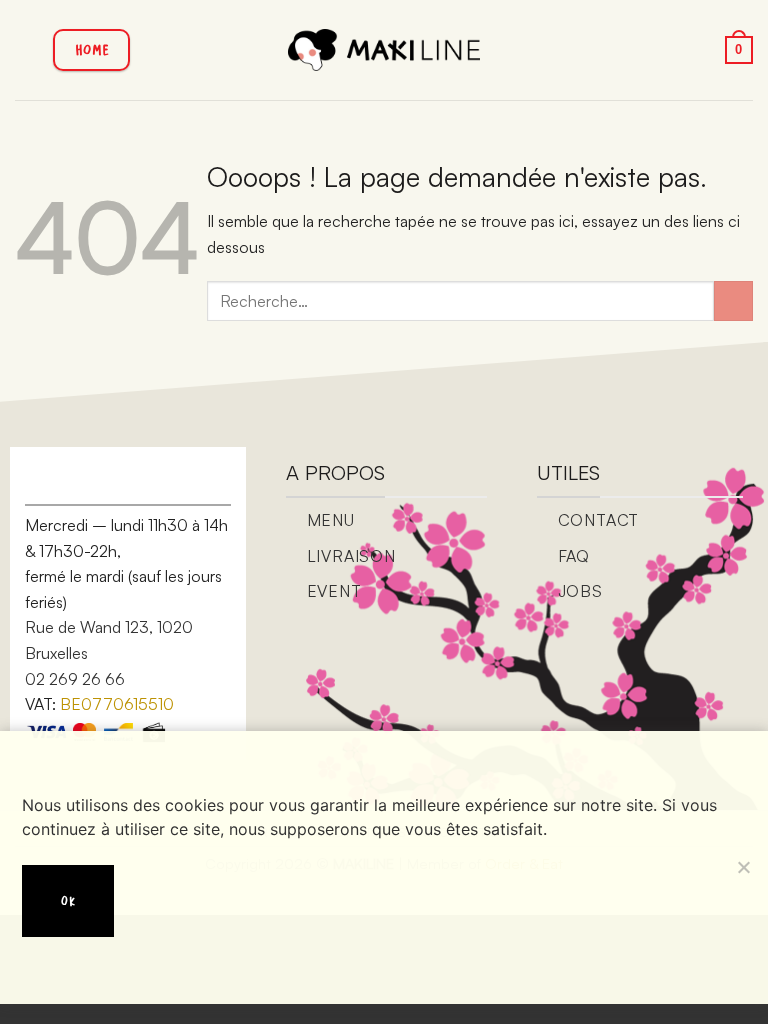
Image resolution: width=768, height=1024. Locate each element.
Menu (331, 520)
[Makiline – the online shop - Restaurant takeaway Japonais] (384, 50)
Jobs (580, 591)
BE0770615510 (117, 704)
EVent (334, 591)
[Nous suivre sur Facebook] (59, 480)
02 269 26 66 (75, 679)
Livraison (351, 556)
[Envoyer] (733, 300)
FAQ (573, 556)
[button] (27, 49)
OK (68, 900)
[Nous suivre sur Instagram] (89, 480)
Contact (599, 520)
